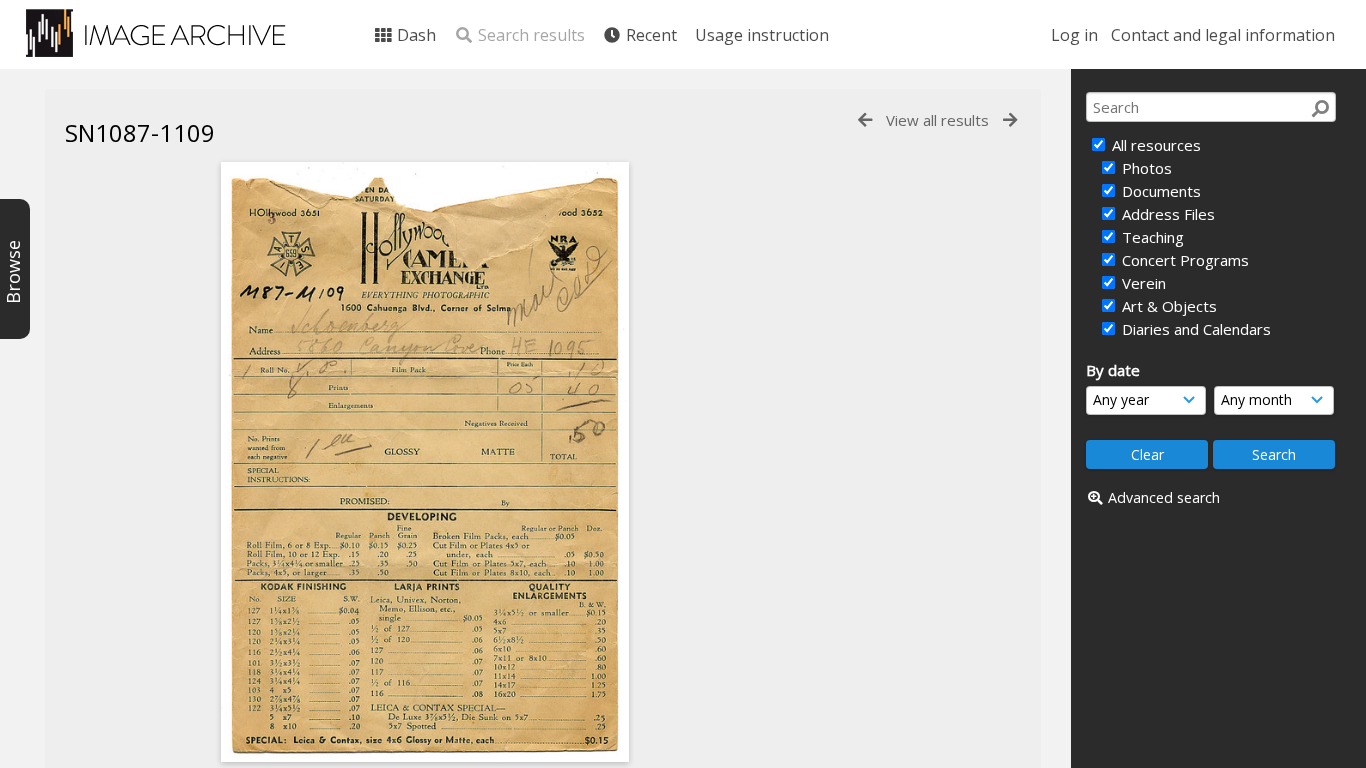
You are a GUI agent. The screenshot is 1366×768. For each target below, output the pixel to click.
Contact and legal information (1223, 35)
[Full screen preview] (425, 462)
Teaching (1151, 237)
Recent (649, 35)
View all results (937, 120)
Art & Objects (1167, 306)
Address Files (1166, 214)
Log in (1074, 35)
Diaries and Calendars (1194, 329)
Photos (1145, 168)
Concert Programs (1183, 260)
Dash (414, 35)
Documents (1159, 191)
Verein (1142, 283)
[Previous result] (865, 120)
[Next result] (1010, 120)
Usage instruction (762, 35)
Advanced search (1164, 497)
